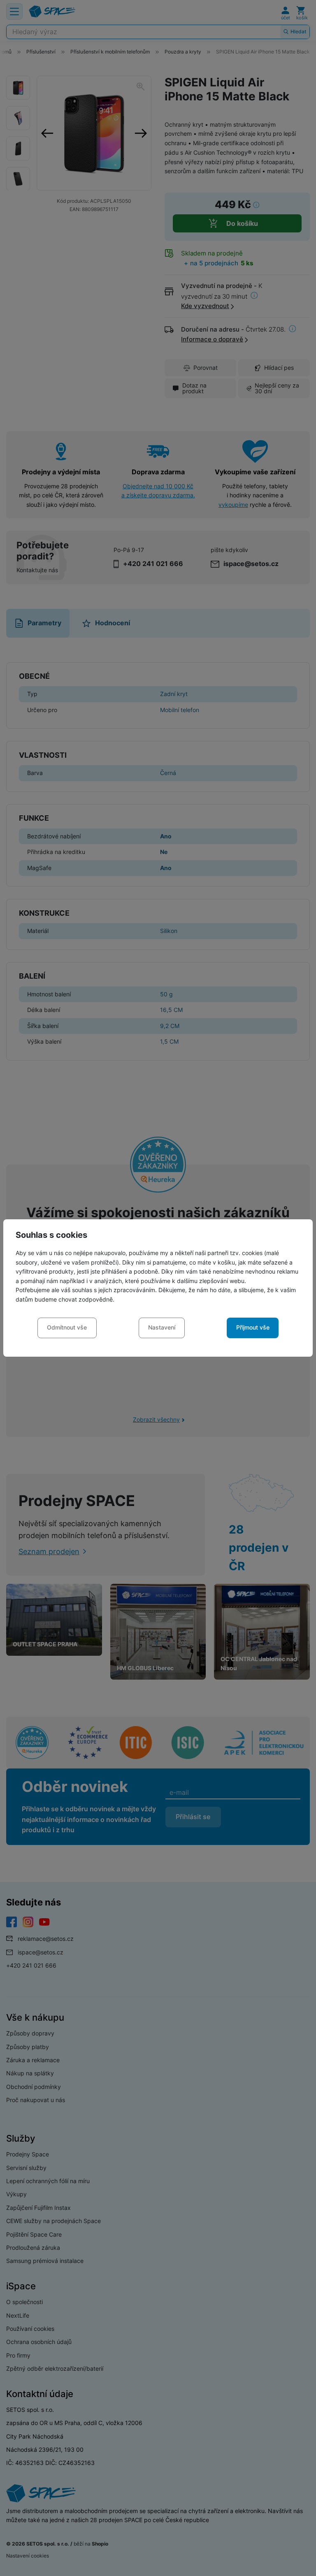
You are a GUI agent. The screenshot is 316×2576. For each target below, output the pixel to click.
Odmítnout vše (67, 1327)
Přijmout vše (253, 1327)
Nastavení (162, 1327)
